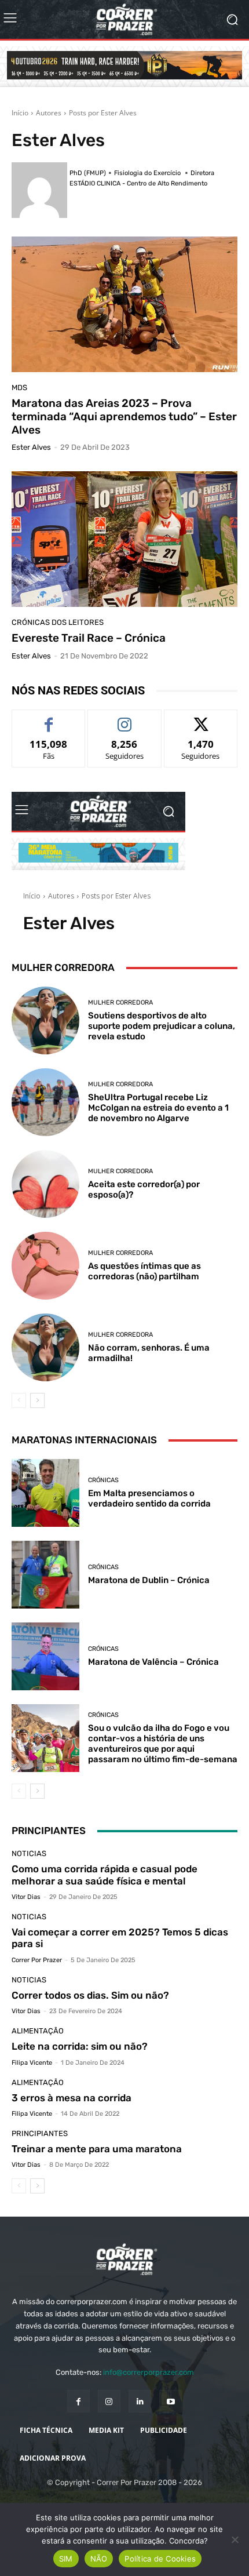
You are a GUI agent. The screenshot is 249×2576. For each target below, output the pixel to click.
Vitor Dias (26, 1897)
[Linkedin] (140, 2401)
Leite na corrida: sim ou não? (80, 2046)
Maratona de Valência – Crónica (153, 1662)
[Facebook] (78, 2401)
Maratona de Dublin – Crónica (149, 1580)
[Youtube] (171, 2401)
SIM (66, 2559)
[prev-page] (19, 1400)
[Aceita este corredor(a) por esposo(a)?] (45, 1184)
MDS (19, 388)
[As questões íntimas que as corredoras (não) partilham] (45, 1266)
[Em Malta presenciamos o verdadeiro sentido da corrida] (45, 1493)
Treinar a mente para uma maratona (97, 2149)
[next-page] (37, 1400)
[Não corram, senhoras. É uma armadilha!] (45, 1347)
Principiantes (40, 2133)
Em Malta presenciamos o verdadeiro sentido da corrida (149, 1498)
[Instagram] (109, 2401)
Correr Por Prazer (37, 1960)
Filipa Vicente (32, 2063)
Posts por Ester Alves (103, 113)
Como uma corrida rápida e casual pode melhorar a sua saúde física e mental (105, 1875)
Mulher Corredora (120, 1003)
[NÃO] (235, 2539)
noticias (29, 1853)
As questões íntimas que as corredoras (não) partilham (144, 1271)
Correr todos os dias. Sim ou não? (90, 1995)
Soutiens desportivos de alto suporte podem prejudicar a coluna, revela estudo (162, 1026)
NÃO (99, 2559)
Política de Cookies (160, 2559)
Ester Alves (31, 447)
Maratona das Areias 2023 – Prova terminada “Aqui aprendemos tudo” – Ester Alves (124, 416)
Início (20, 113)
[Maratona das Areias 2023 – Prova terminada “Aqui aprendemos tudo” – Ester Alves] (124, 304)
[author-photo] (41, 190)
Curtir (49, 718)
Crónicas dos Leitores (58, 622)
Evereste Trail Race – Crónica (89, 638)
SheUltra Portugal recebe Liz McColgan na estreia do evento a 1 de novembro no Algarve (158, 1108)
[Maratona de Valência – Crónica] (45, 1656)
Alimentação (38, 2031)
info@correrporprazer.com (149, 2372)
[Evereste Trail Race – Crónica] (124, 539)
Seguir (125, 718)
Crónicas (103, 1480)
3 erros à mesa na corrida (72, 2098)
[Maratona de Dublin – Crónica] (45, 1575)
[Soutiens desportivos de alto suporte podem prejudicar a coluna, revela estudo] (45, 1020)
